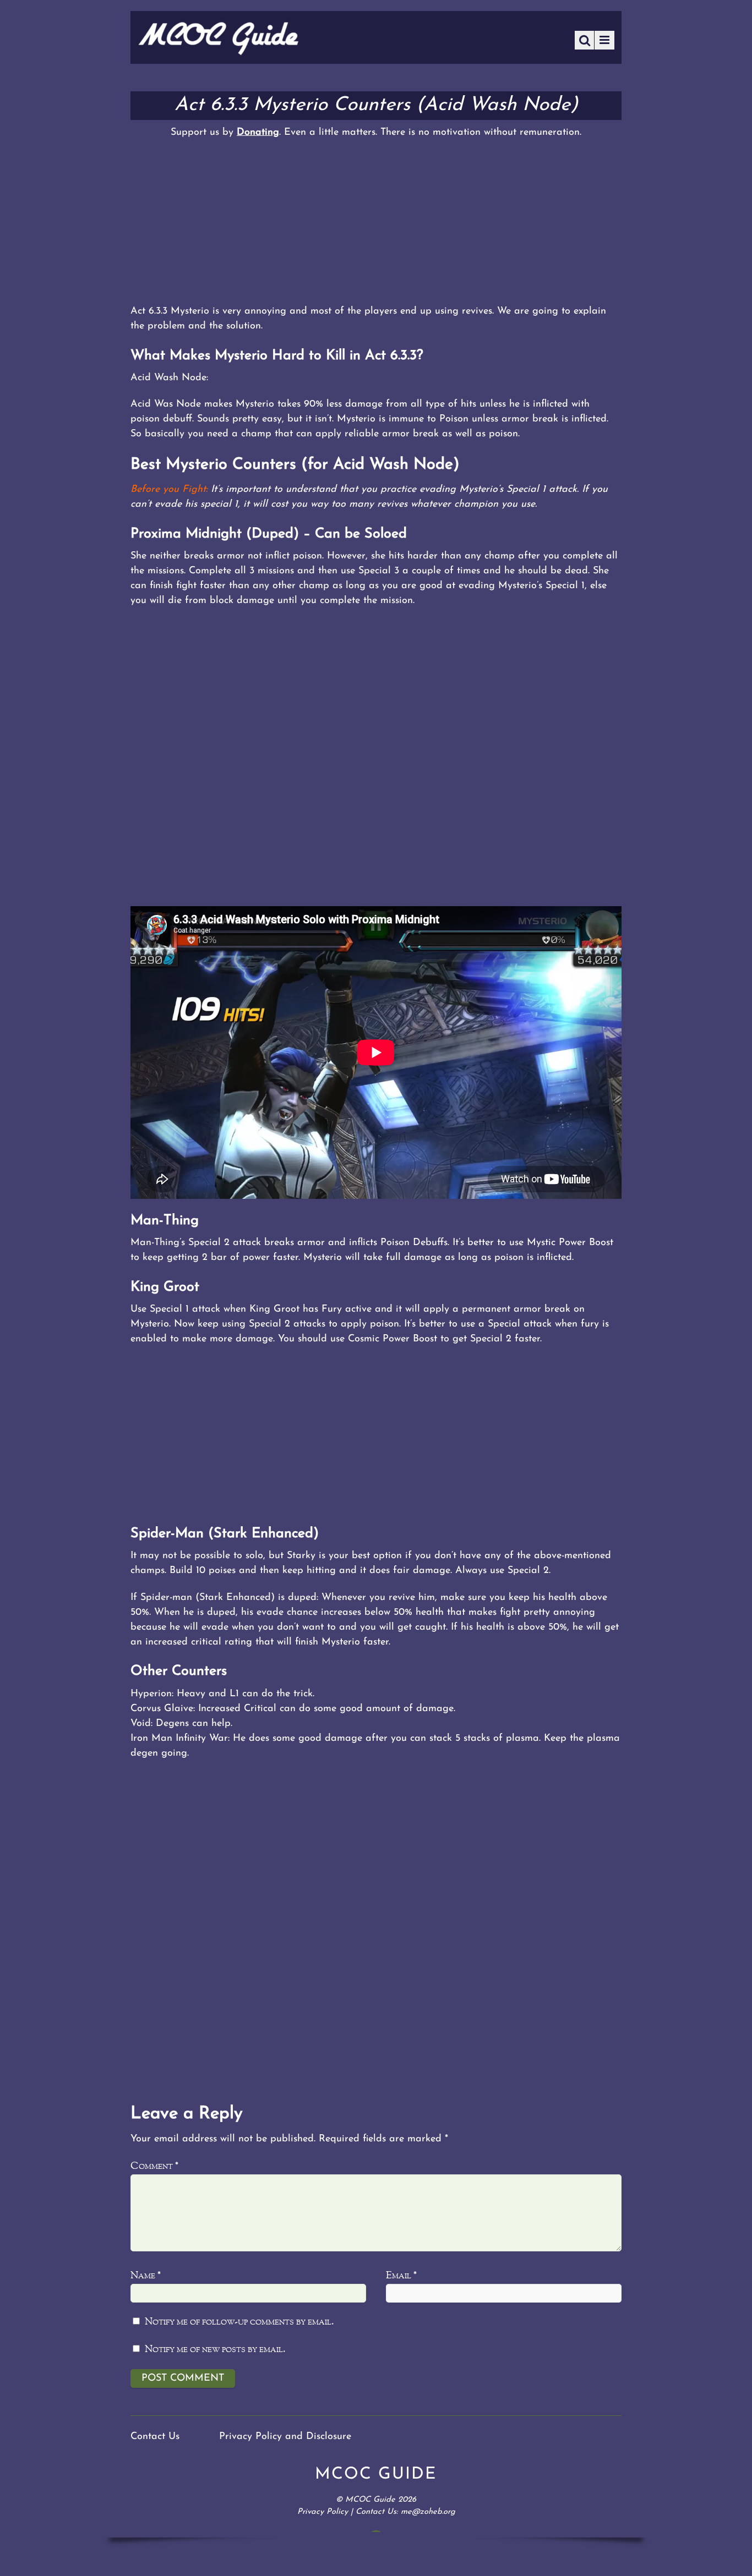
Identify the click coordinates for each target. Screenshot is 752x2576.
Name (146, 2276)
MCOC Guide (370, 2500)
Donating (258, 133)
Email (401, 2276)
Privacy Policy (323, 2512)
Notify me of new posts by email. (215, 2350)
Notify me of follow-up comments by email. (239, 2322)
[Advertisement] (376, 222)
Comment (154, 2166)
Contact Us (155, 2437)
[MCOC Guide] (219, 52)
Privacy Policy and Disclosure (285, 2437)
